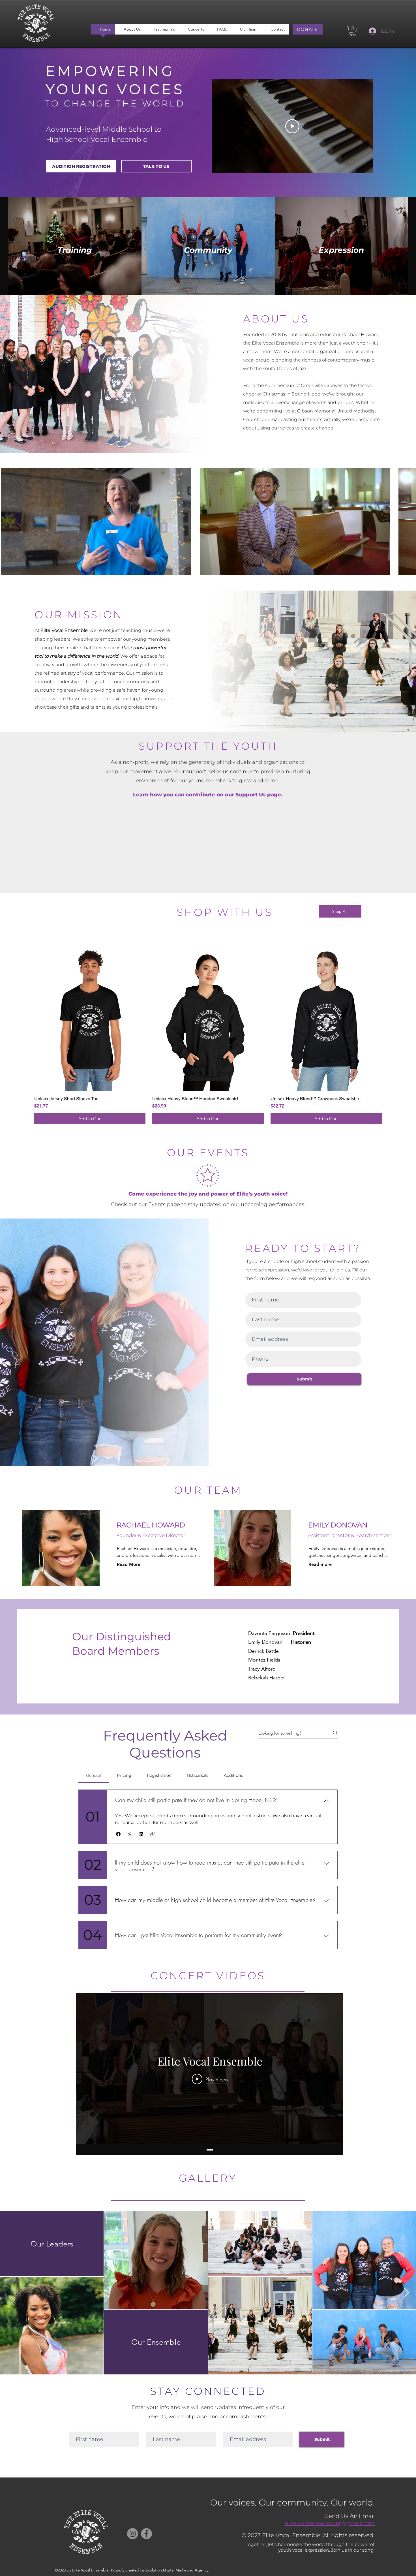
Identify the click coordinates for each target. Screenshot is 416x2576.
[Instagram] (133, 2534)
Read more (320, 1564)
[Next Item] (406, 2293)
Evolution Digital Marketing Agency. (178, 2570)
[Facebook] (146, 2534)
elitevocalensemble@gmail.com (330, 2523)
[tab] (94, 1775)
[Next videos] (408, 521)
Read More (129, 1564)
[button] (352, 31)
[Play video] (292, 126)
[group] (208, 1033)
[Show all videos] (210, 2149)
